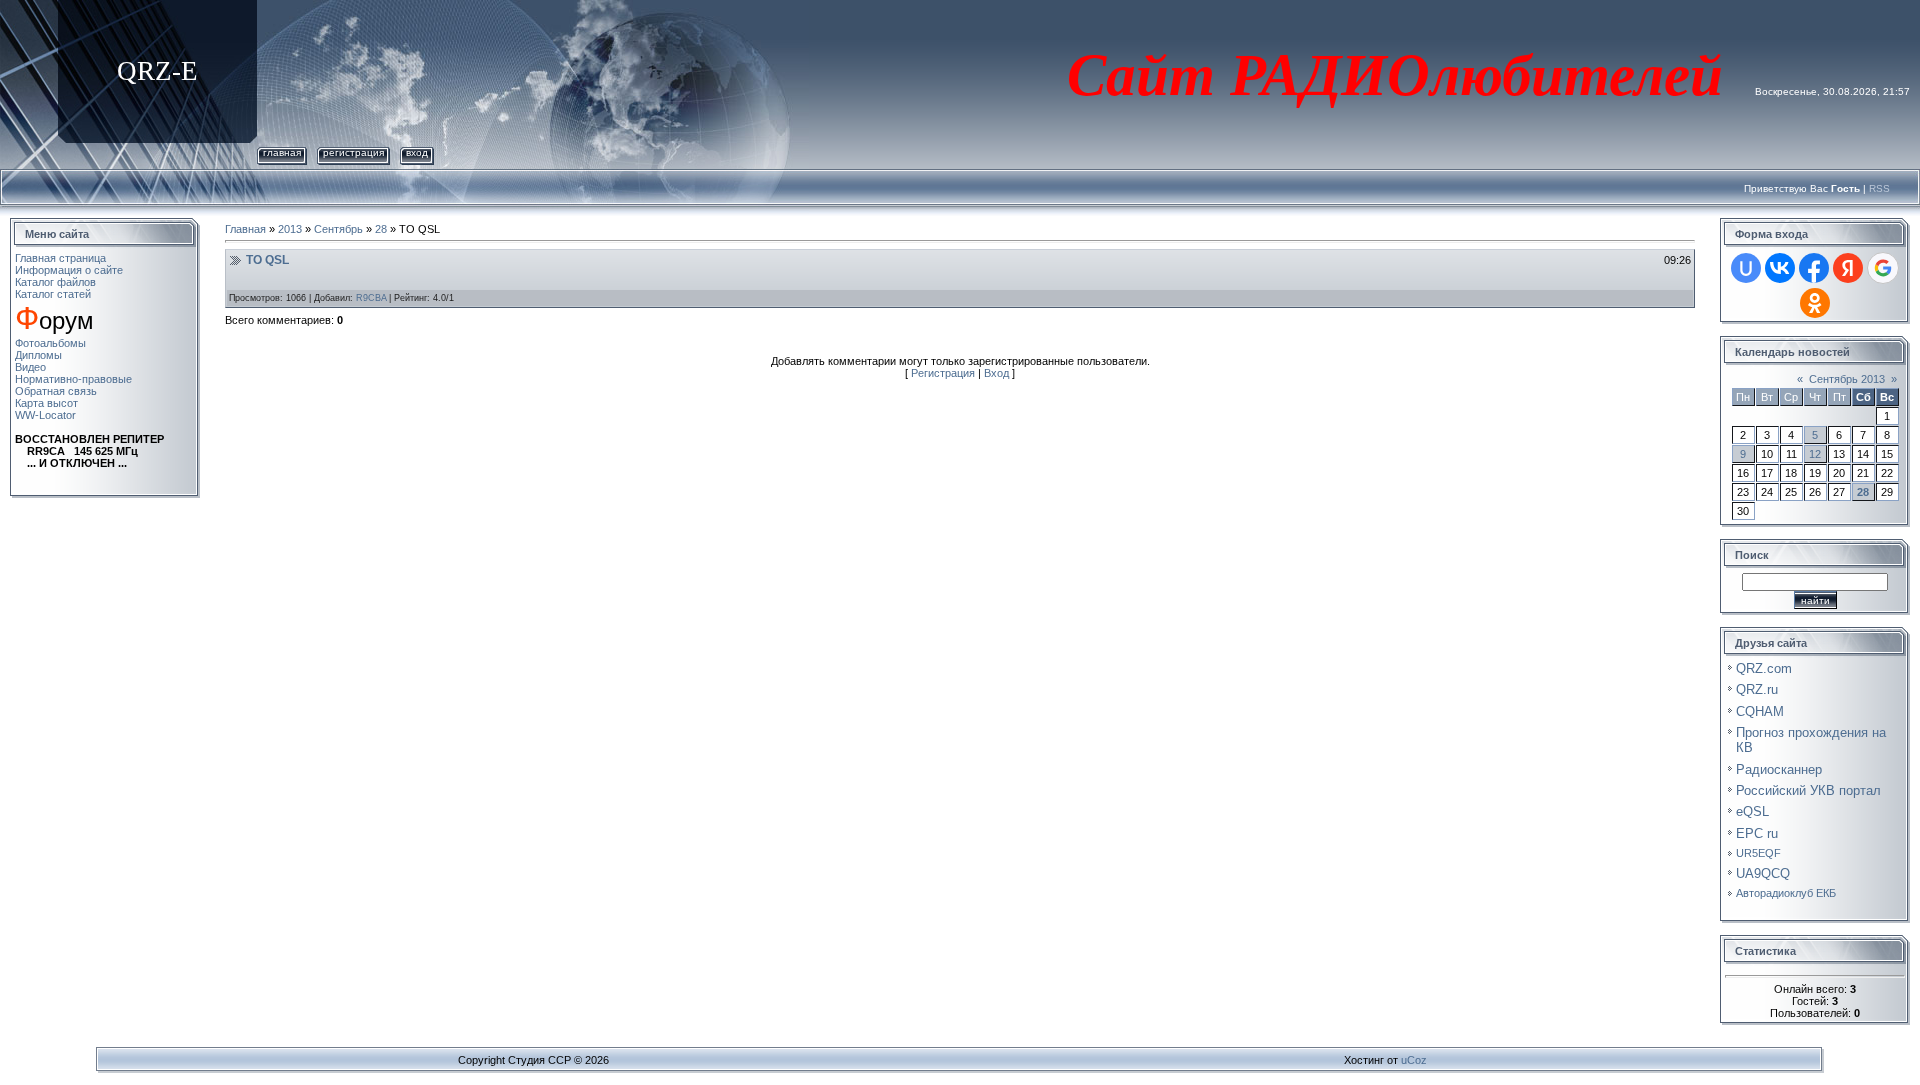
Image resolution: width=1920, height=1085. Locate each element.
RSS (1879, 188)
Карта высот (46, 403)
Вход (417, 152)
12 (1815, 454)
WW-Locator (45, 415)
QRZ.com (1764, 668)
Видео (30, 367)
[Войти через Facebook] (1814, 268)
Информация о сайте (69, 270)
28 (381, 229)
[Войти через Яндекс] (1848, 268)
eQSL (1752, 811)
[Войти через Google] (1883, 268)
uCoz (1414, 1060)
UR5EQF (1758, 853)
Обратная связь (56, 391)
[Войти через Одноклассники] (1815, 303)
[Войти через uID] (1746, 268)
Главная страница (60, 258)
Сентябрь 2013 (1847, 379)
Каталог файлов (55, 282)
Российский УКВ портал (1808, 790)
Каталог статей (53, 294)
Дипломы (38, 355)
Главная (282, 152)
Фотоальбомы (50, 343)
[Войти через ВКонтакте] (1780, 268)
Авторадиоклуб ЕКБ (1786, 893)
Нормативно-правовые (73, 379)
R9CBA (371, 298)
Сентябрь (338, 229)
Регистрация (353, 152)
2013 (290, 229)
